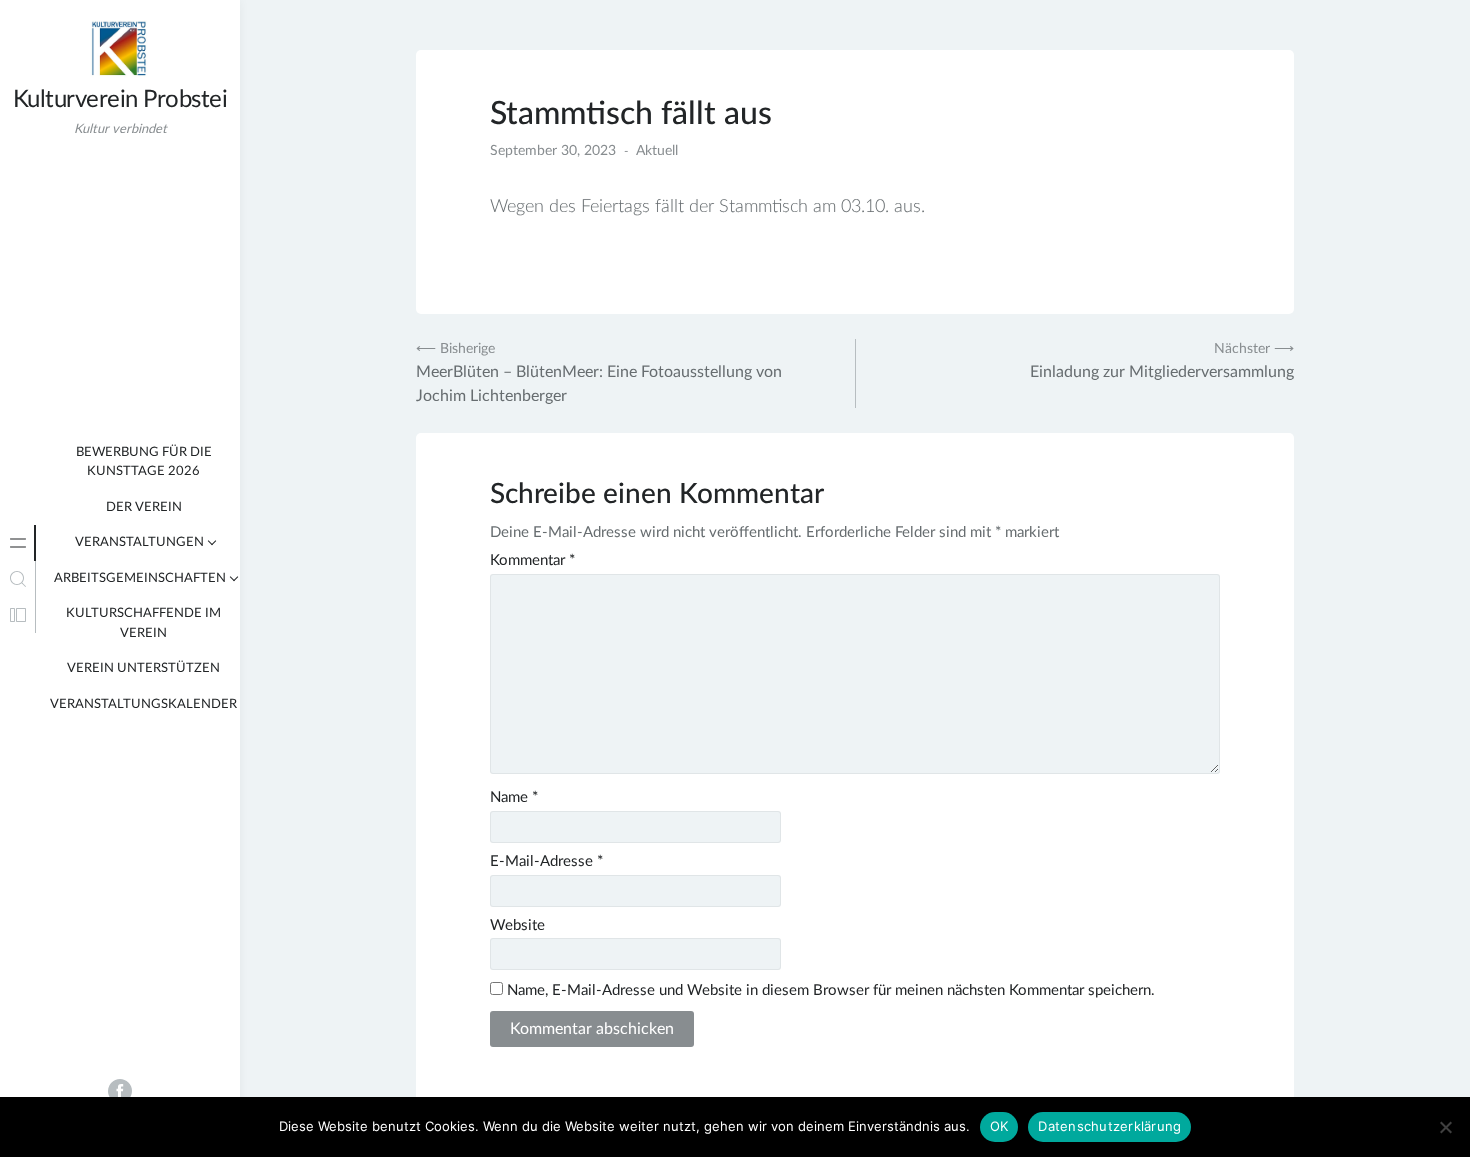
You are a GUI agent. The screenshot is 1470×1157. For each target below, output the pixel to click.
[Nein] (1445, 1127)
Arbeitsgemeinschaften (140, 578)
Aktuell (657, 151)
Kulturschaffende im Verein (143, 623)
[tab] (18, 543)
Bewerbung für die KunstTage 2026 (144, 462)
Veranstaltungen (139, 542)
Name (514, 797)
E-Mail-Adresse (546, 861)
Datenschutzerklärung (1109, 1126)
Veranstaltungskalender (143, 704)
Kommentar (532, 560)
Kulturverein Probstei (120, 100)
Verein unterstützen (143, 668)
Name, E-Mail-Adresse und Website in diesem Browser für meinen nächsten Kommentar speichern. (831, 990)
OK (999, 1126)
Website (517, 925)
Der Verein (144, 507)
